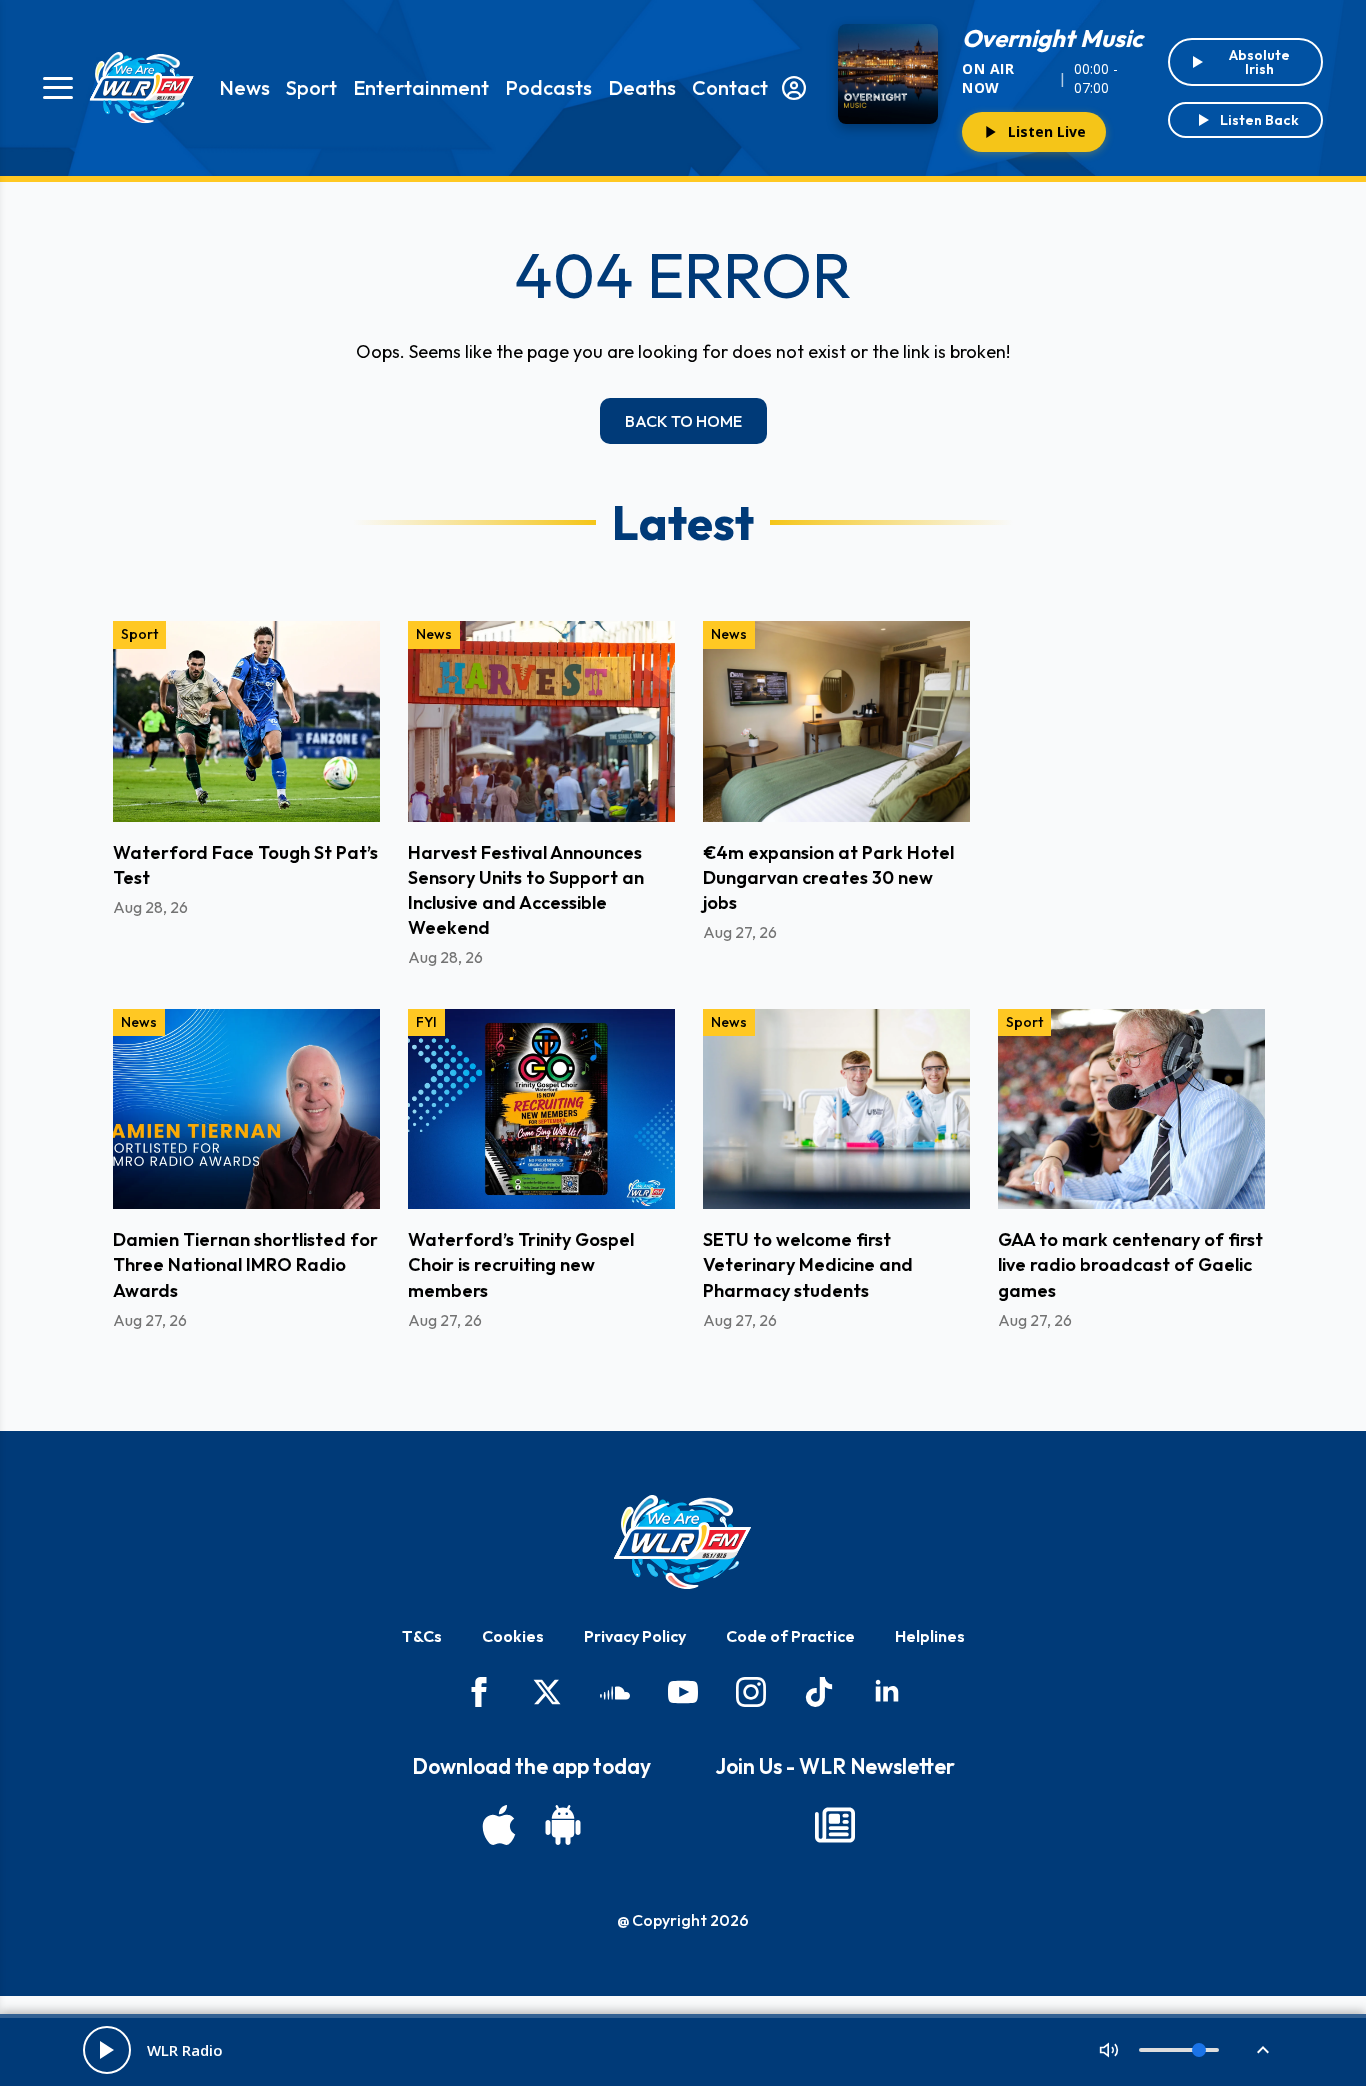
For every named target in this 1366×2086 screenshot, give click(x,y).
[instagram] (751, 1692)
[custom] (615, 1692)
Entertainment (421, 87)
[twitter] (547, 1692)
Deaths (642, 87)
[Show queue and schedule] (1263, 2050)
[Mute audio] (1109, 2050)
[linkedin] (887, 1692)
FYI (426, 1022)
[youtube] (683, 1692)
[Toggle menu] (58, 88)
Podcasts (548, 87)
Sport (311, 87)
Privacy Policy (635, 1636)
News (244, 87)
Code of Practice (790, 1636)
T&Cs (422, 1636)
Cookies (513, 1636)
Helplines (930, 1636)
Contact (730, 87)
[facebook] (479, 1692)
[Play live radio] (107, 2050)
